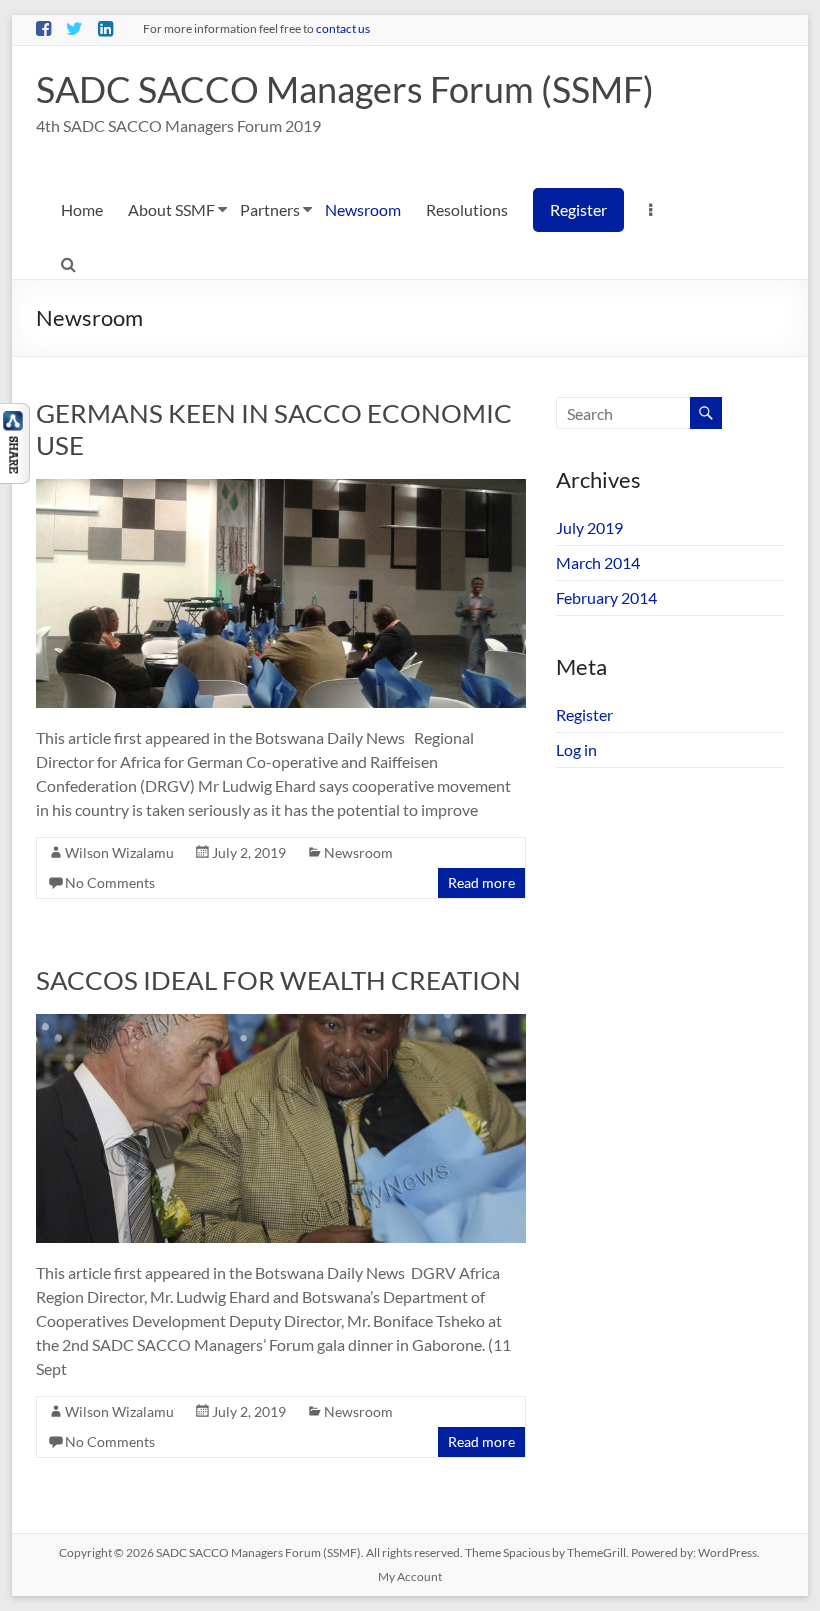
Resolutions (467, 209)
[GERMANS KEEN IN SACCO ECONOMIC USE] (281, 488)
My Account (410, 1576)
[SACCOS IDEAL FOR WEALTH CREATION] (281, 1023)
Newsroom (363, 209)
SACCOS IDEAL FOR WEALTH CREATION (278, 980)
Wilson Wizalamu (119, 852)
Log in (576, 749)
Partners (270, 209)
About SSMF (171, 209)
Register (578, 209)
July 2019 (589, 527)
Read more (481, 882)
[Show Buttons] (15, 412)
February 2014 (606, 597)
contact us (343, 28)
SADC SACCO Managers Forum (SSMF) (345, 89)
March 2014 (598, 562)
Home (82, 209)
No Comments (110, 882)
